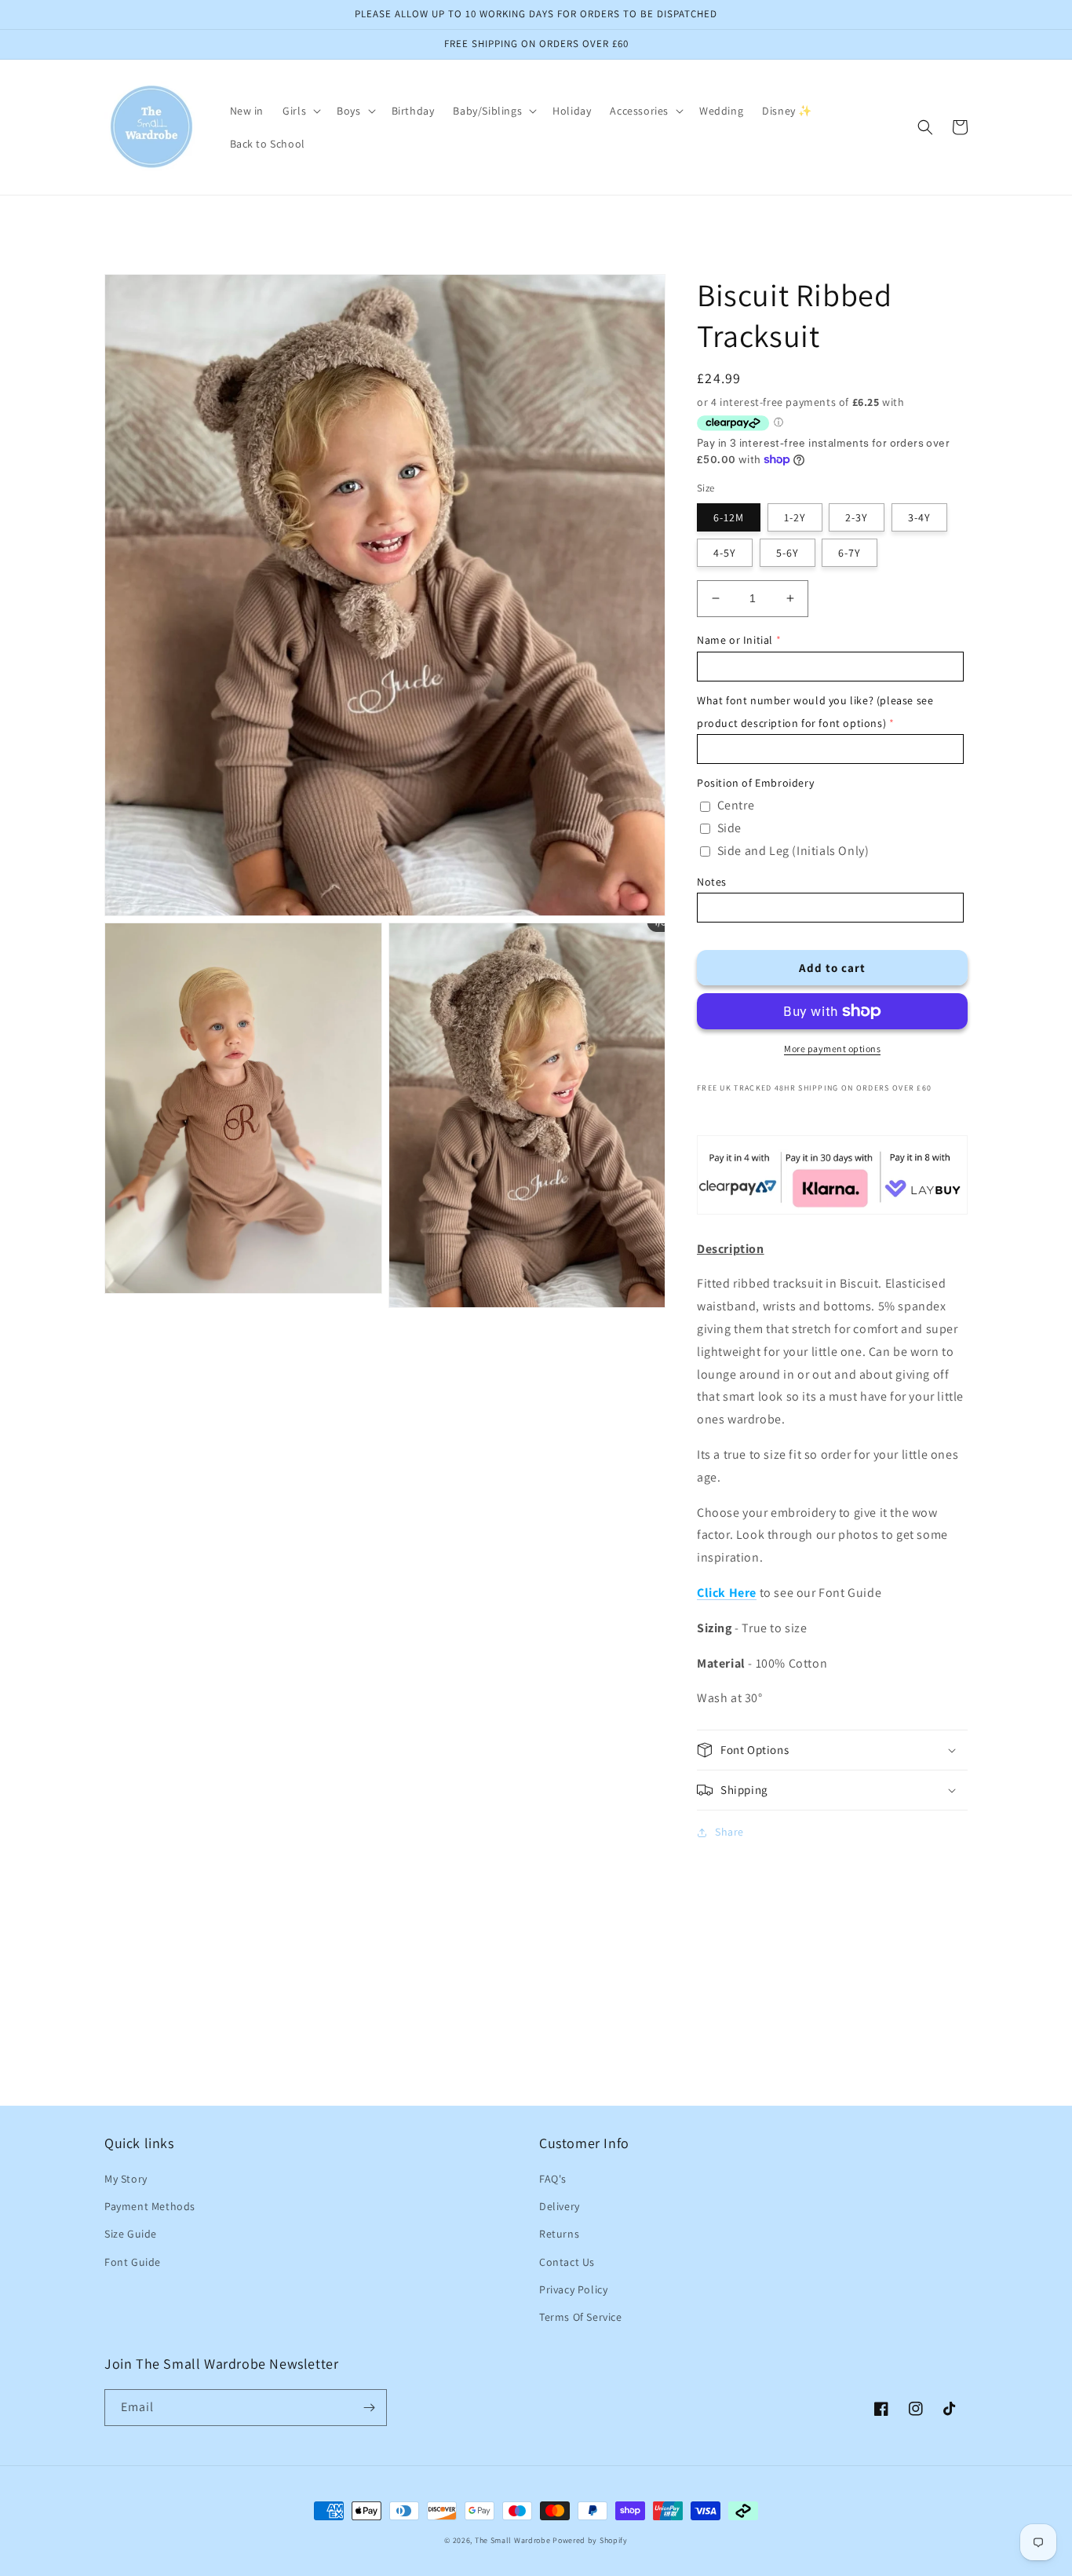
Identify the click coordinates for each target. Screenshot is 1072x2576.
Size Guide (131, 2234)
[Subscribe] (369, 2408)
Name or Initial (735, 640)
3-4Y (919, 517)
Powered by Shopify (590, 2540)
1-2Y (795, 517)
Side (729, 828)
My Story (126, 2179)
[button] (300, 111)
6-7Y (850, 553)
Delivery (560, 2206)
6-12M (729, 517)
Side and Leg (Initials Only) (793, 851)
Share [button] (729, 1832)
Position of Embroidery (755, 783)
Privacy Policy (573, 2289)
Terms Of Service (581, 2317)
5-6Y (788, 553)
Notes (712, 882)
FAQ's (553, 2179)
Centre (736, 805)
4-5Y (725, 553)
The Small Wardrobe (513, 2540)
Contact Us (567, 2262)
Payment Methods (150, 2206)
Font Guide (133, 2262)
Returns (559, 2234)
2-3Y (857, 517)
